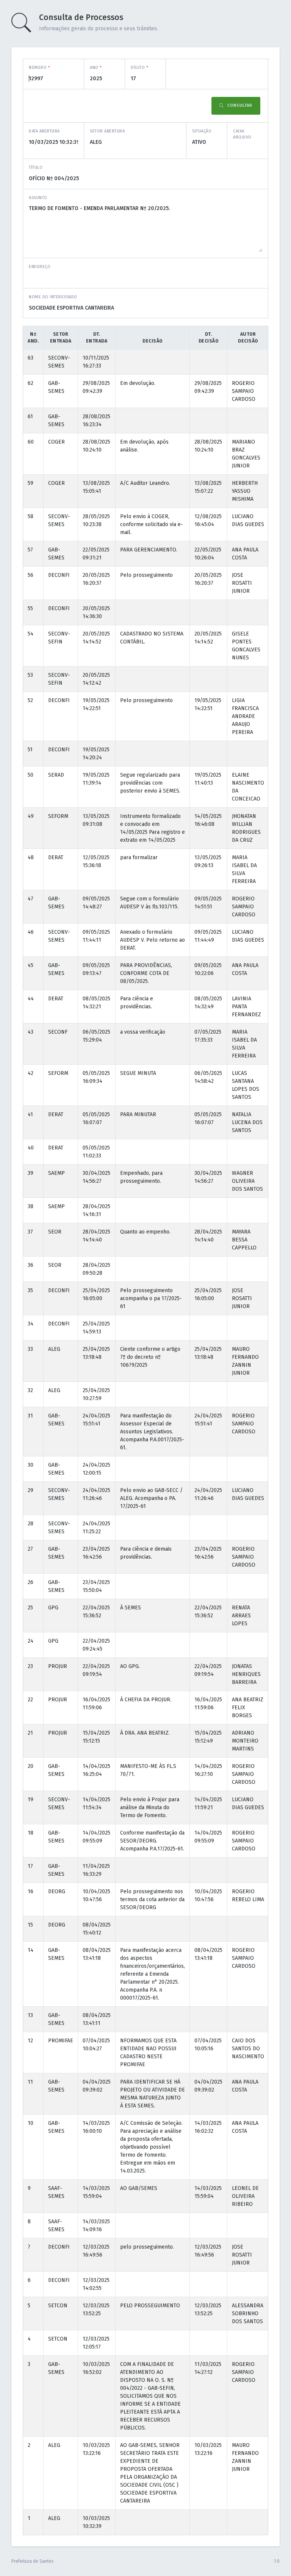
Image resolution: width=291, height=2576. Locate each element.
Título (36, 167)
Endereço (40, 267)
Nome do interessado (53, 297)
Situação (202, 131)
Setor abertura (107, 131)
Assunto (38, 198)
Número (39, 68)
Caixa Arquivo (242, 134)
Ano (96, 68)
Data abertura (44, 131)
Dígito (139, 68)
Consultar (239, 105)
